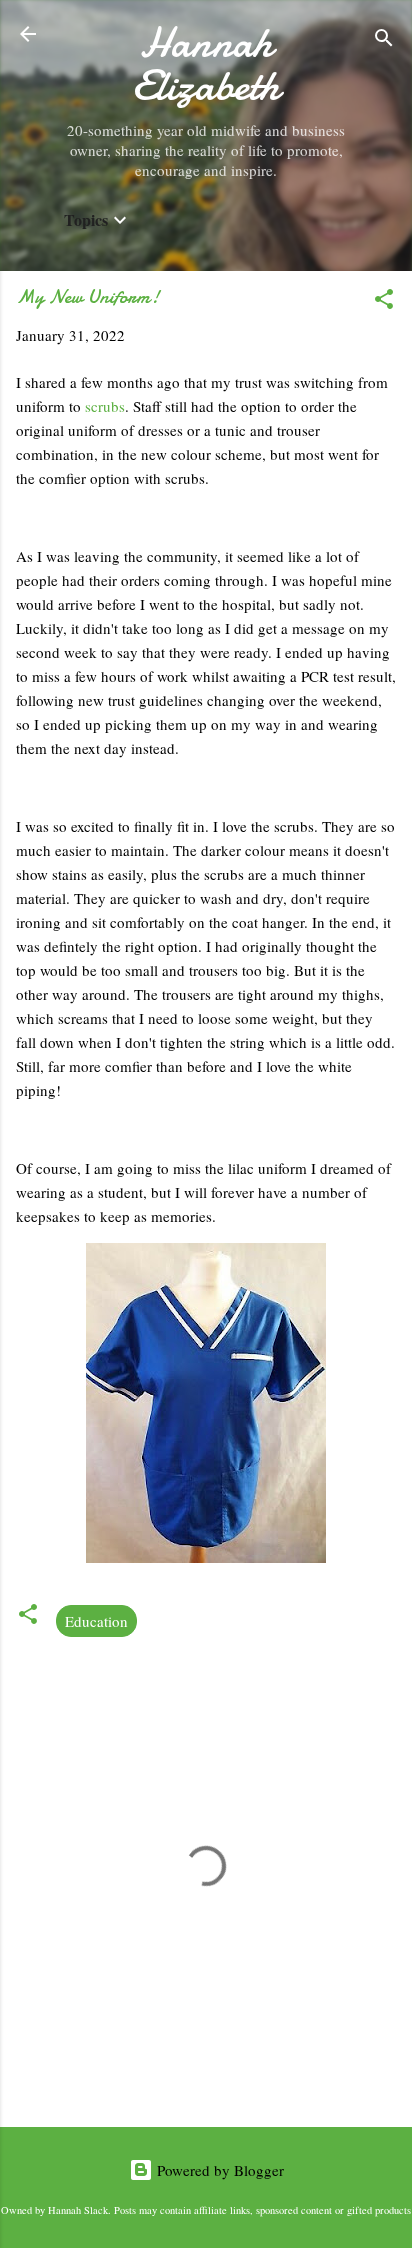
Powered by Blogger (218, 2170)
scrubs (105, 406)
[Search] (384, 40)
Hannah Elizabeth (206, 64)
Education (96, 1621)
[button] (384, 302)
